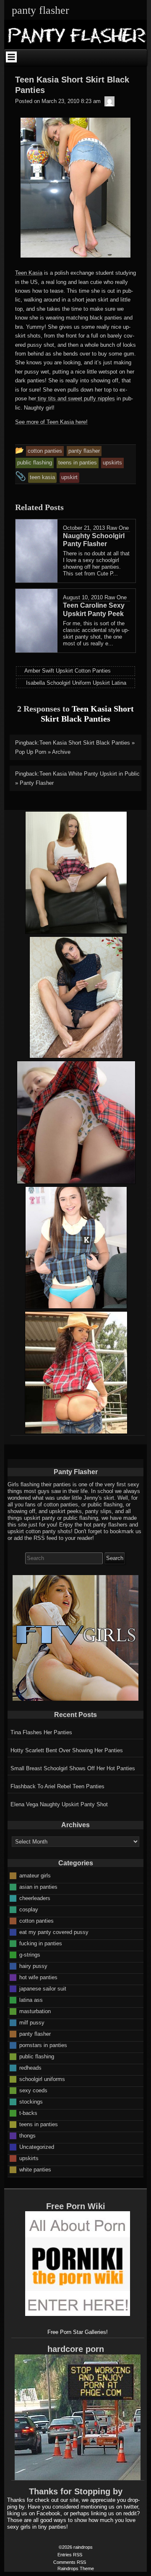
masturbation (35, 2011)
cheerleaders (35, 1898)
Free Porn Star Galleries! (78, 2332)
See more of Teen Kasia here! (51, 422)
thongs (27, 2135)
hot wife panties (38, 1977)
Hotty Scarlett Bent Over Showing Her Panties (67, 1750)
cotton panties (36, 1920)
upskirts (29, 2158)
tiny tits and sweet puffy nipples (75, 398)
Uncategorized (37, 2147)
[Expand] (11, 57)
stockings (31, 2101)
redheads (30, 2067)
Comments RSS (70, 2562)
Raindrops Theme (76, 2568)
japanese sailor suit (43, 1988)
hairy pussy (33, 1966)
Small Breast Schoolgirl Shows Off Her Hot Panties (73, 1768)
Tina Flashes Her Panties (41, 1732)
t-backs (28, 2113)
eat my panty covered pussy (54, 1932)
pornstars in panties (43, 2045)
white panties (35, 2169)
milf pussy (32, 2022)
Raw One (118, 528)
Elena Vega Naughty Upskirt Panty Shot (59, 1804)
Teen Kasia (29, 273)
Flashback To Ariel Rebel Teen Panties (57, 1786)
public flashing (37, 2056)
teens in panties (39, 2124)
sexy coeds (33, 2090)
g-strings (30, 1954)
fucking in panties (41, 1943)
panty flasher (35, 2033)
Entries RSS (70, 2555)
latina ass (31, 2000)
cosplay (29, 1909)
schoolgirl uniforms (42, 2079)
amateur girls (35, 1875)
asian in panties (38, 1886)
